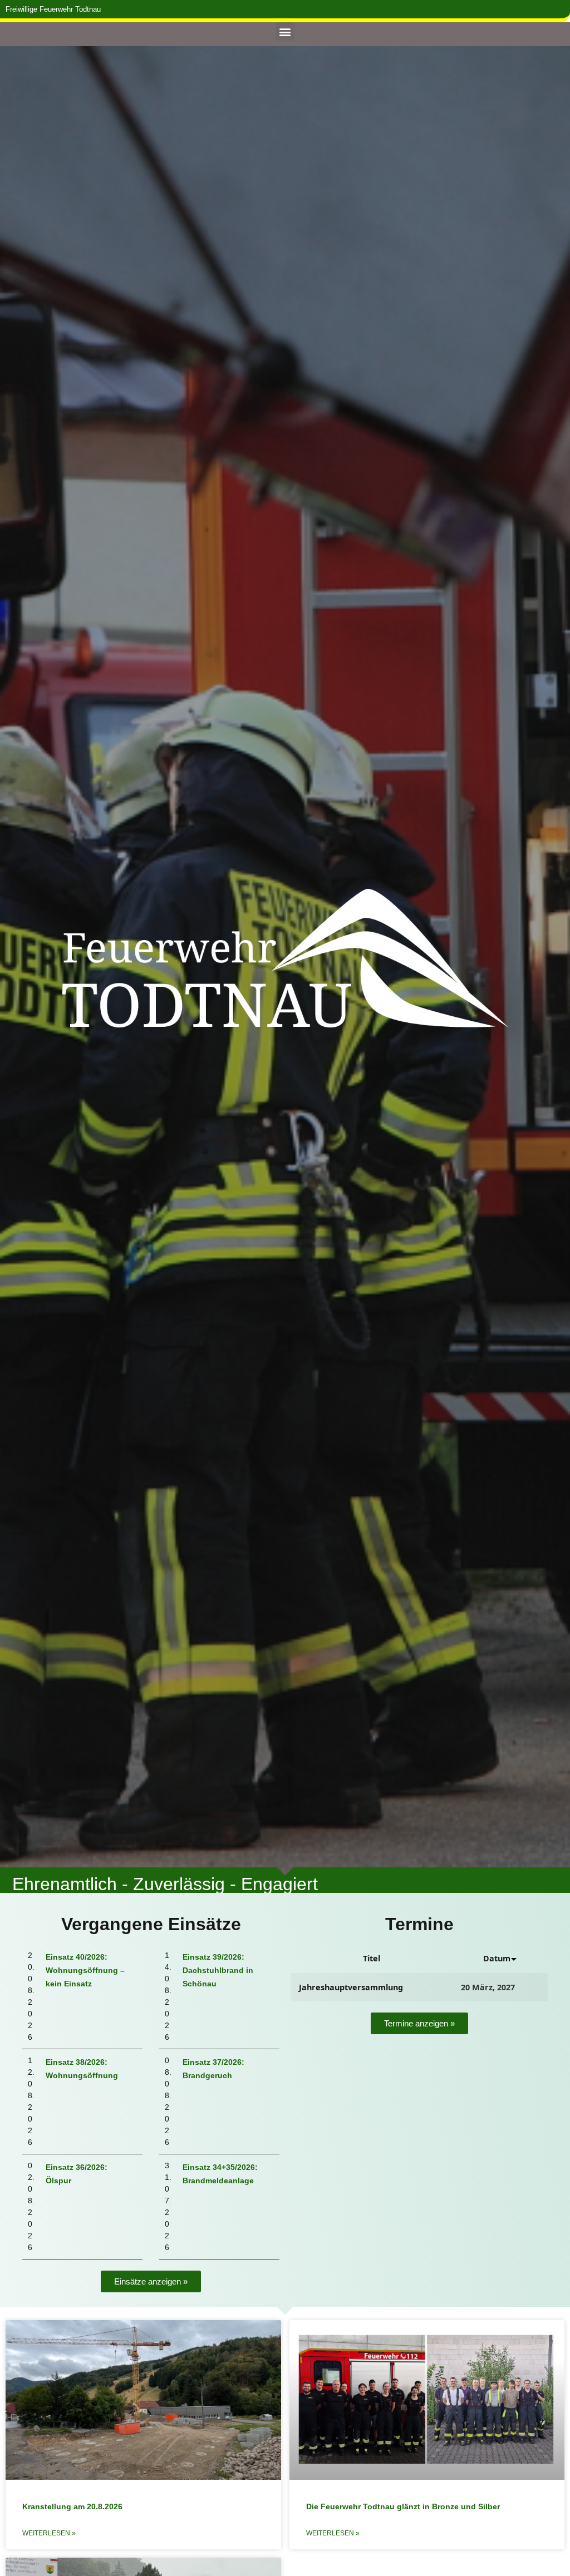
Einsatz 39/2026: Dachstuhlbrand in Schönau (218, 1970)
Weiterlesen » (49, 2533)
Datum (497, 1958)
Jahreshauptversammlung (351, 1987)
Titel (372, 1958)
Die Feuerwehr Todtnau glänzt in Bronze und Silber (403, 2506)
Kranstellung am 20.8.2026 (72, 2506)
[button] (285, 31)
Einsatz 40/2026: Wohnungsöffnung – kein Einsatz (85, 1970)
